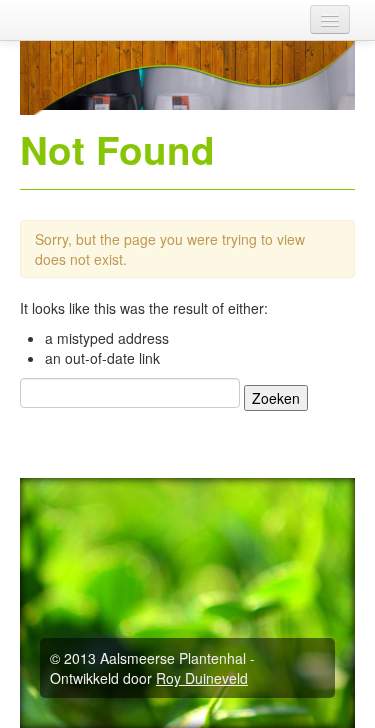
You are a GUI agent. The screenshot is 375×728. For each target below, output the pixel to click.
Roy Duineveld (202, 678)
